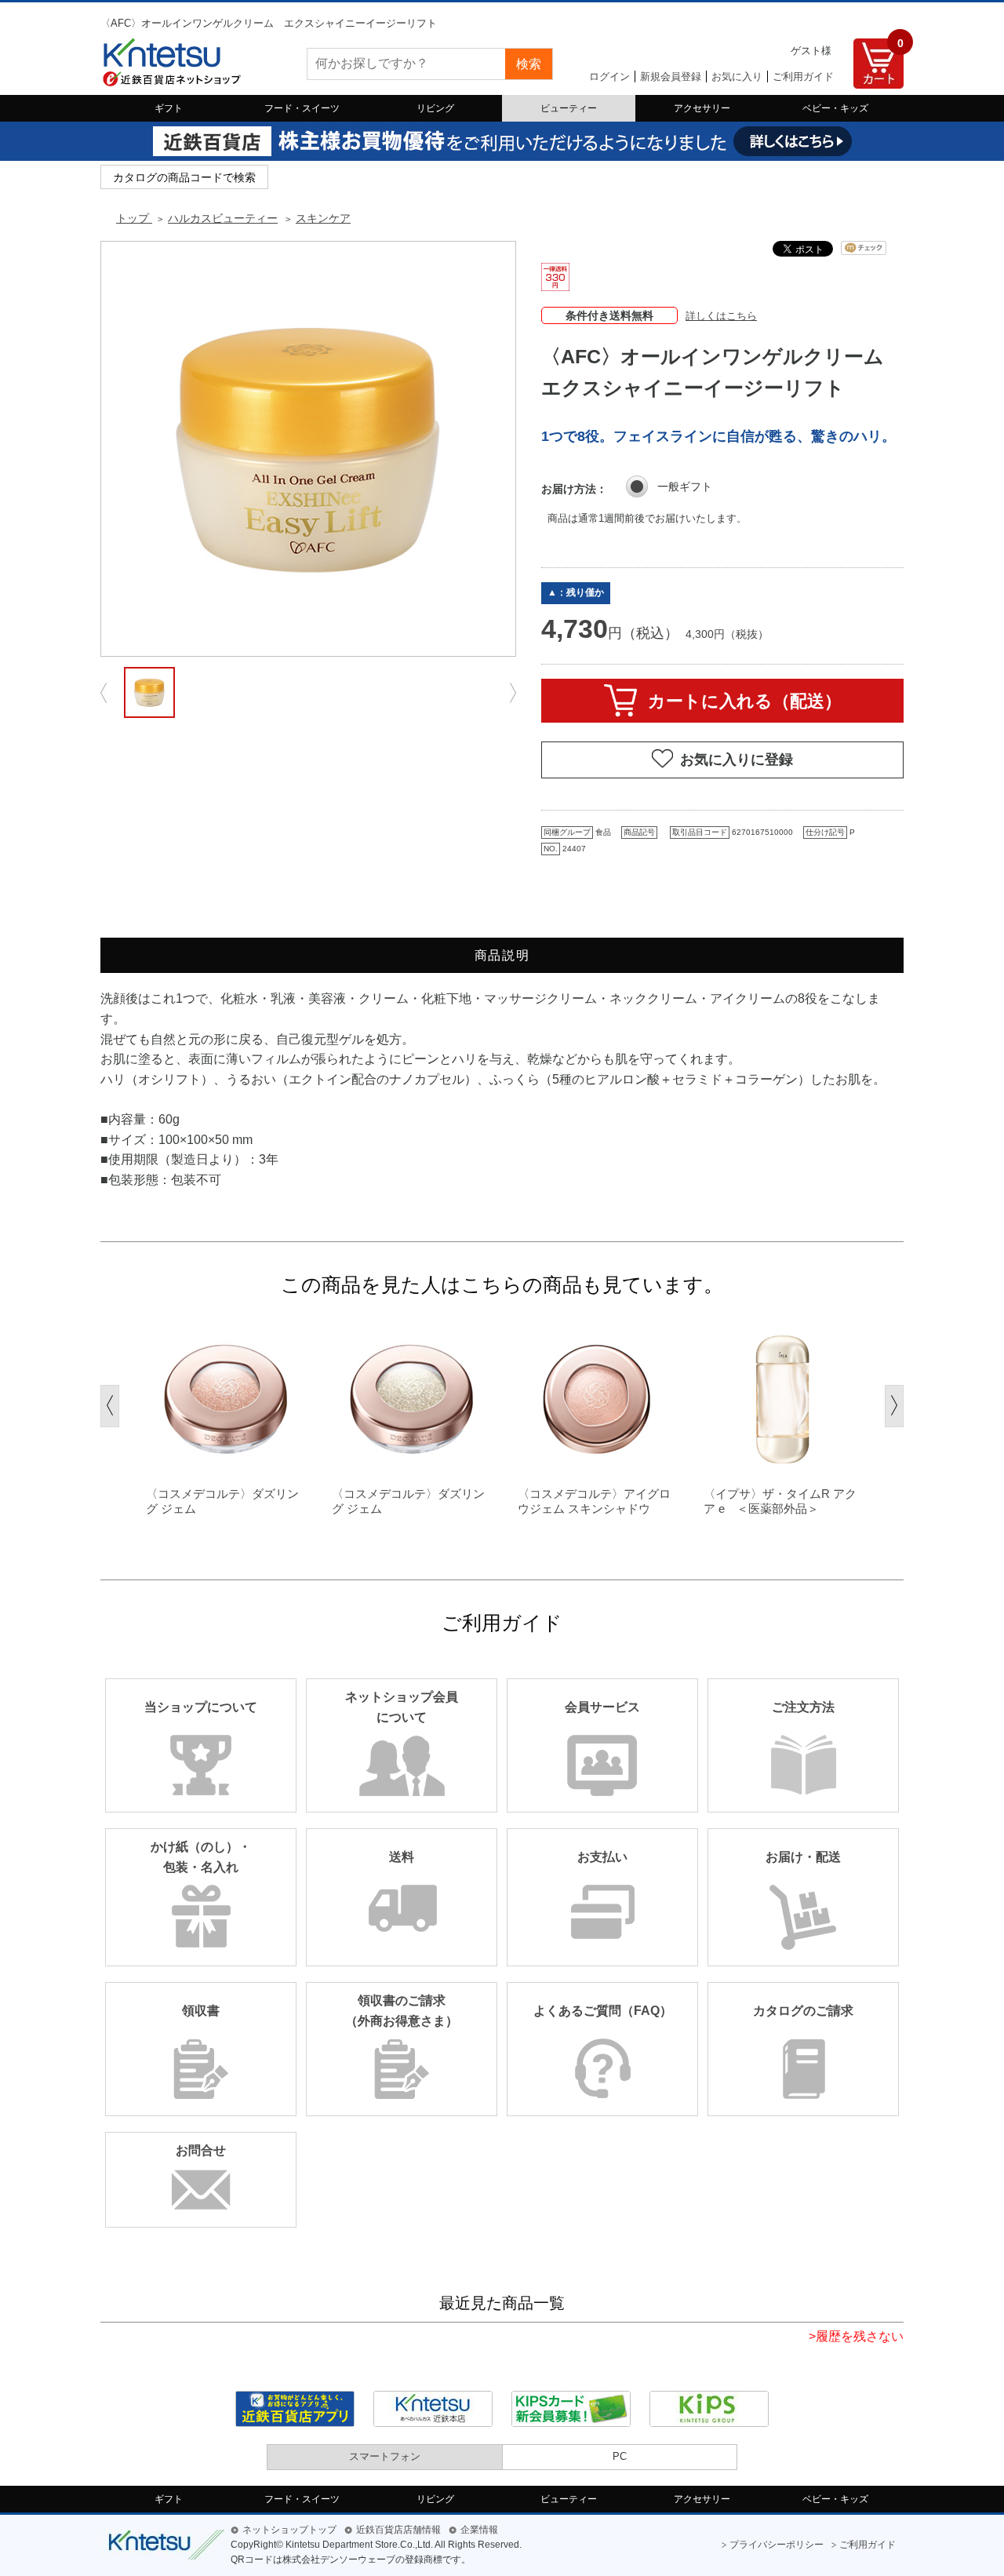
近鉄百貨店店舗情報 (398, 2530)
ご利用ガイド (803, 77)
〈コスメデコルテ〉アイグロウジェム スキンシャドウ (594, 1501)
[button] (110, 1406)
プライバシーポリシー (777, 2545)
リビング (435, 108)
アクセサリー (702, 108)
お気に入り (737, 77)
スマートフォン (385, 2456)
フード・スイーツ (302, 108)
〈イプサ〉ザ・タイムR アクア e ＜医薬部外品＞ (780, 1501)
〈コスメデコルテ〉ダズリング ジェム (222, 1501)
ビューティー (569, 108)
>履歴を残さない (856, 2336)
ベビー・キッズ (835, 108)
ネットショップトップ (289, 2530)
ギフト (169, 108)
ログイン (609, 77)
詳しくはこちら (721, 316)
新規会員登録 (671, 77)
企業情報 (479, 2530)
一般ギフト (685, 486)
